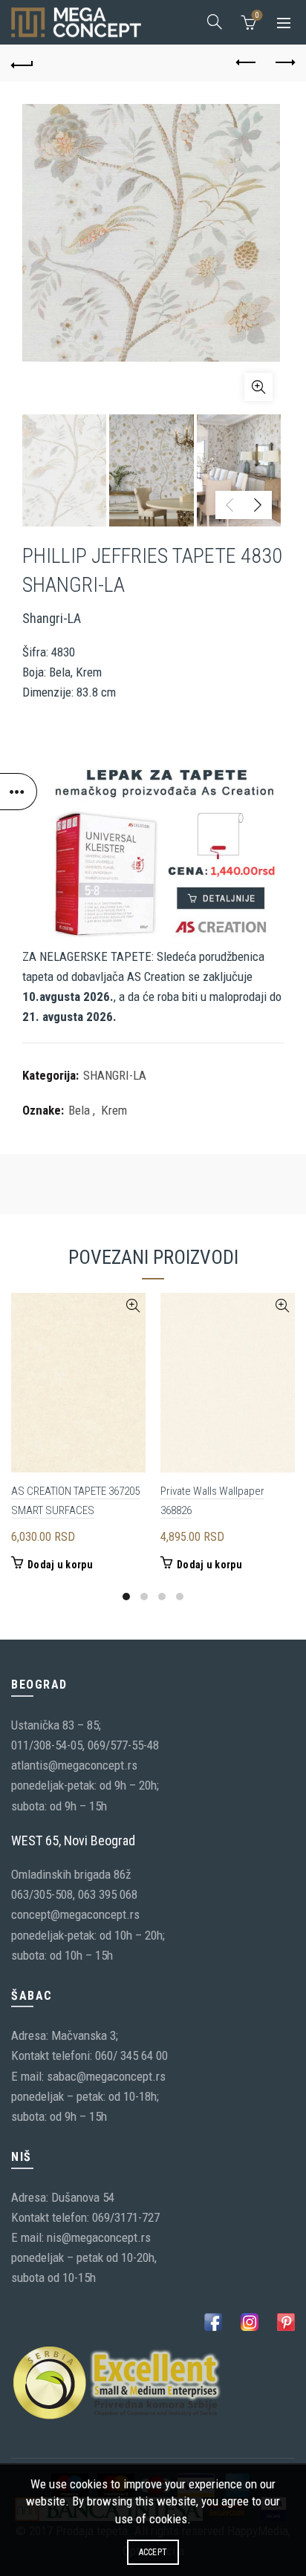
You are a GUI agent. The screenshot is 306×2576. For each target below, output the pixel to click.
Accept (153, 2552)
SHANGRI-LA (115, 1075)
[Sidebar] (19, 792)
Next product (284, 63)
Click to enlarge (258, 387)
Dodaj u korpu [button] (60, 1565)
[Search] (215, 22)
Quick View (133, 1306)
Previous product (247, 63)
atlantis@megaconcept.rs (74, 1765)
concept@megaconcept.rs (75, 1914)
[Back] (22, 63)
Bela (79, 1110)
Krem (114, 1110)
